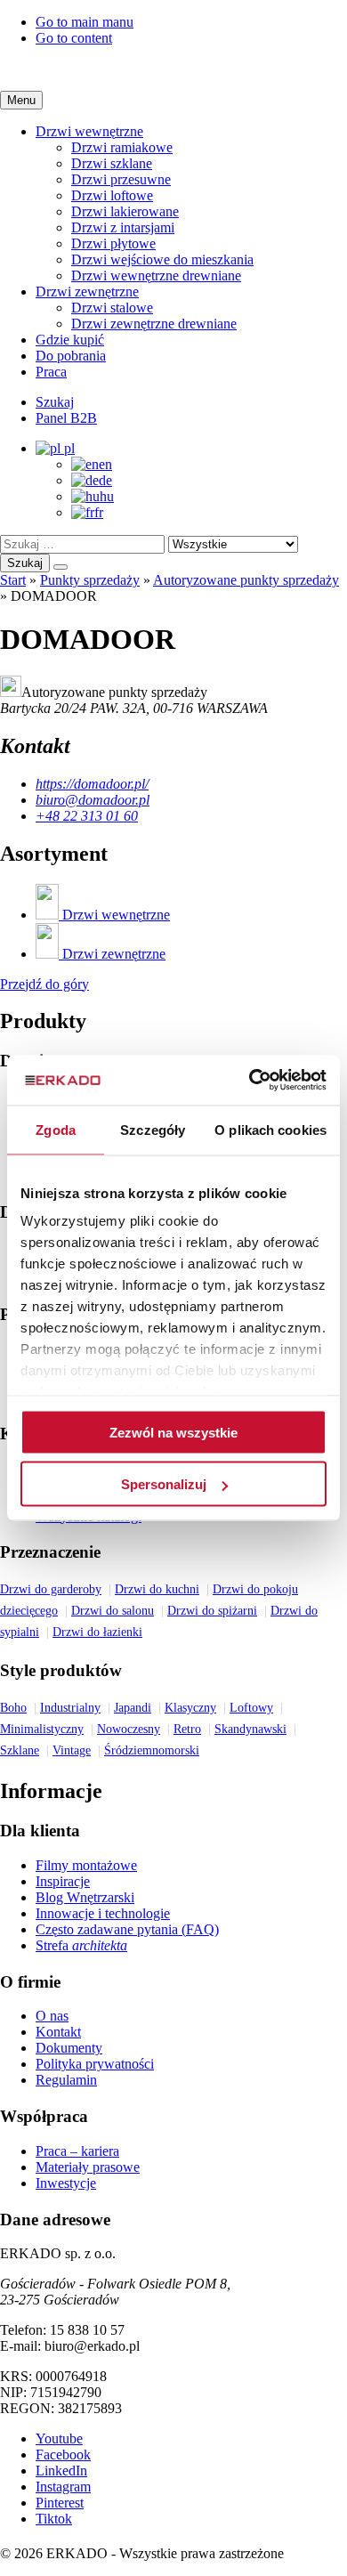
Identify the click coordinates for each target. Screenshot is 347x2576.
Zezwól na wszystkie (173, 1432)
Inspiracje (63, 1881)
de (105, 480)
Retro (187, 1729)
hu (107, 496)
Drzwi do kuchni (157, 1589)
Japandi (133, 1708)
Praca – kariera (77, 2151)
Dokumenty (69, 2048)
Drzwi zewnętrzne (87, 292)
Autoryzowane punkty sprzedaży (246, 580)
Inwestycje (66, 2183)
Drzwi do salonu (113, 1611)
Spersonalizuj (164, 1484)
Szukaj (25, 563)
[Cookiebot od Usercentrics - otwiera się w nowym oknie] (250, 1081)
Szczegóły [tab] (153, 1129)
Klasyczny (190, 1708)
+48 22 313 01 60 (87, 816)
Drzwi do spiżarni (212, 1611)
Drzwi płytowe (113, 243)
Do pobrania (71, 356)
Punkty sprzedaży (90, 580)
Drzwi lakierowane (125, 211)
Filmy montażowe (86, 1865)
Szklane (20, 1750)
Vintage (72, 1750)
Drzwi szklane (112, 163)
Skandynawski (250, 1729)
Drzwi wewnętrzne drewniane (156, 275)
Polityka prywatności (95, 2064)
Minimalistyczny (42, 1729)
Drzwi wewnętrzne (89, 131)
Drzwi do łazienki (97, 1632)
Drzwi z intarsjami (123, 227)
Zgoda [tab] (56, 1129)
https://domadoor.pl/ (92, 784)
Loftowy (251, 1708)
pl (68, 448)
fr (99, 512)
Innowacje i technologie (103, 1913)
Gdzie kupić (70, 340)
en (105, 464)
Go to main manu (85, 22)
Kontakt (58, 2032)
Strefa (81, 1945)
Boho (13, 1708)
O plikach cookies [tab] (270, 1129)
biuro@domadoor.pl (93, 800)
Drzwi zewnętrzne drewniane (154, 324)
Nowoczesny (129, 1729)
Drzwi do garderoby (51, 1589)
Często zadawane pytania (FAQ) (127, 1929)
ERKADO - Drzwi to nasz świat (173, 69)
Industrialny (70, 1708)
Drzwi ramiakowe (122, 147)
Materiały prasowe (88, 2167)
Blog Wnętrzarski (85, 1897)
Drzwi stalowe (112, 308)
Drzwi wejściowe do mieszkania (162, 259)
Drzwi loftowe (112, 195)
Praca (51, 372)
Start (13, 580)
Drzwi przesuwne (121, 179)
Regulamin (66, 2080)
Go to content (74, 38)
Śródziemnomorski (152, 1750)
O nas (52, 2016)
